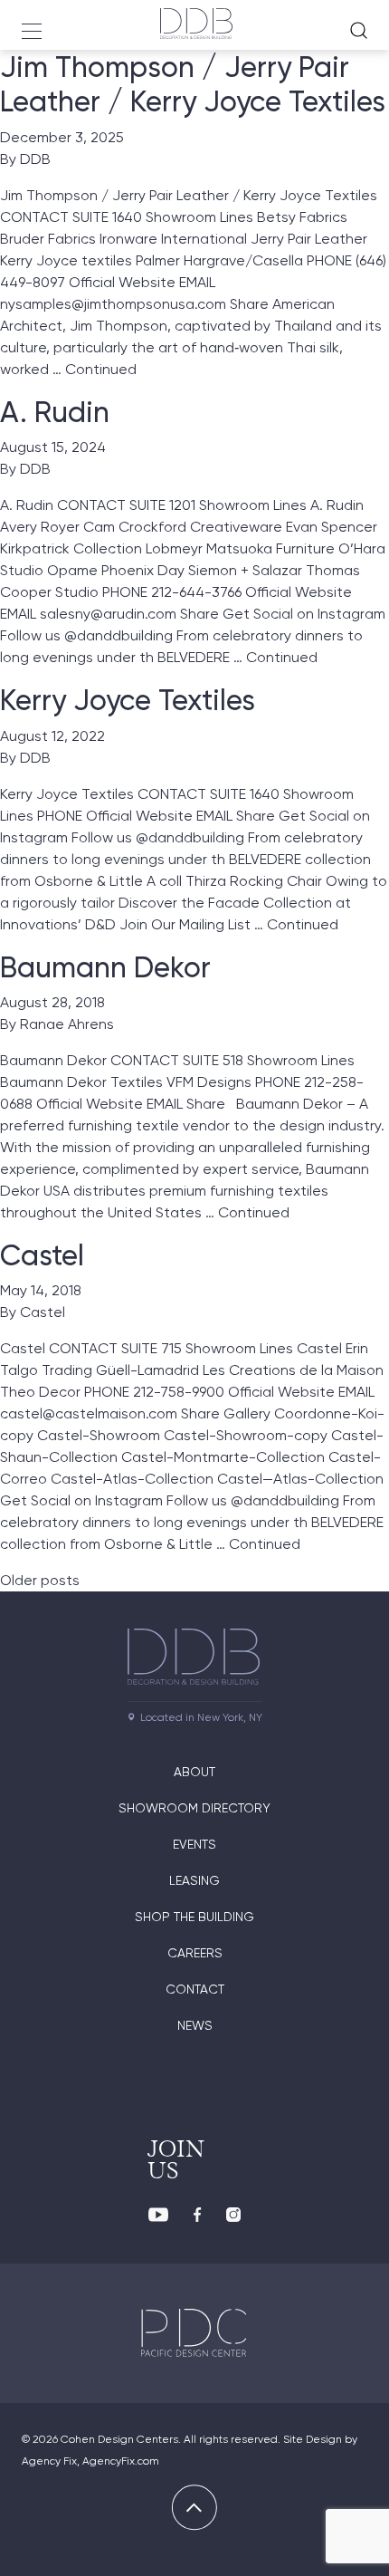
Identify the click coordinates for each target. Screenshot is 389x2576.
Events (194, 1844)
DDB (35, 159)
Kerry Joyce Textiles (128, 700)
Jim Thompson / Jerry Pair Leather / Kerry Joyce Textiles (193, 84)
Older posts (40, 1580)
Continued (101, 369)
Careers (195, 1953)
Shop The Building (194, 1917)
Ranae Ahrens (67, 1024)
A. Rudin (55, 412)
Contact (195, 1989)
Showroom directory (194, 1808)
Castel (42, 1255)
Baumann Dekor (105, 967)
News (195, 2025)
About (194, 1772)
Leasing (194, 1880)
